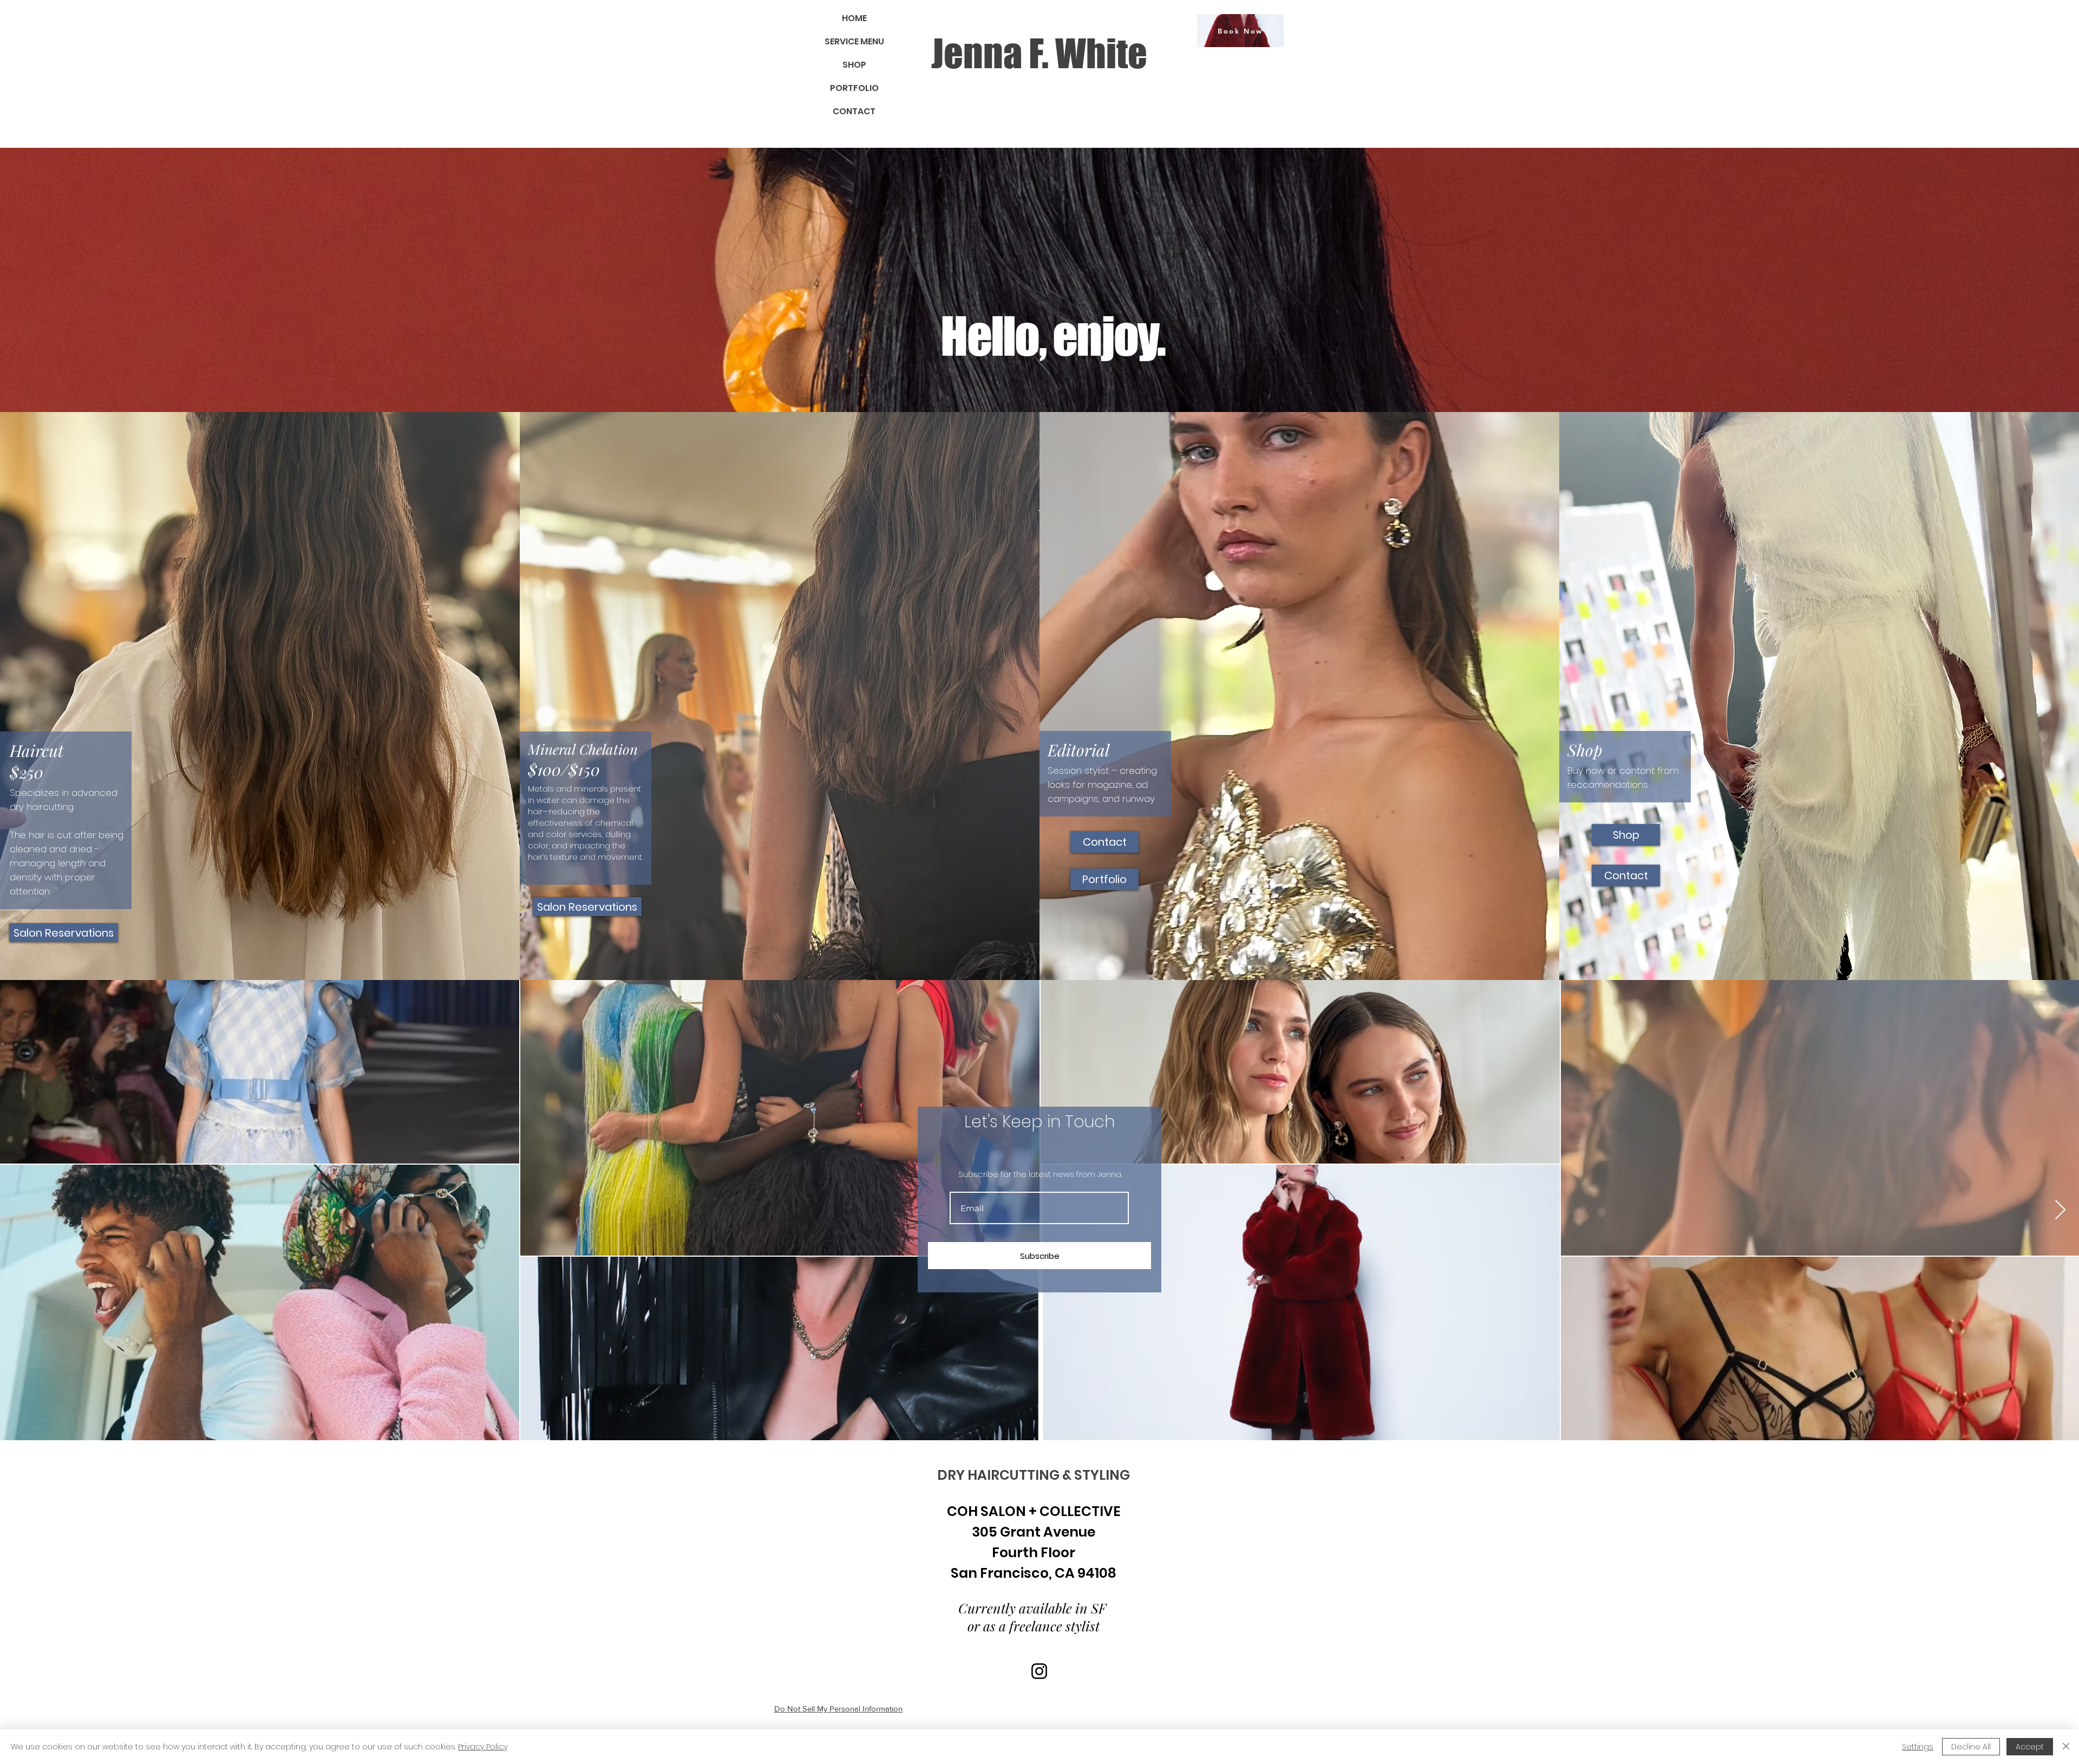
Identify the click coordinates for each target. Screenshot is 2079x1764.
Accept (2030, 1747)
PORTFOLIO (854, 88)
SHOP (854, 65)
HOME (854, 18)
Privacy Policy (483, 1747)
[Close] (2066, 1747)
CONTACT (854, 111)
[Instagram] (1039, 1671)
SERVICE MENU (854, 41)
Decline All (1971, 1747)
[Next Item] (2060, 1210)
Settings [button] (1918, 1747)
